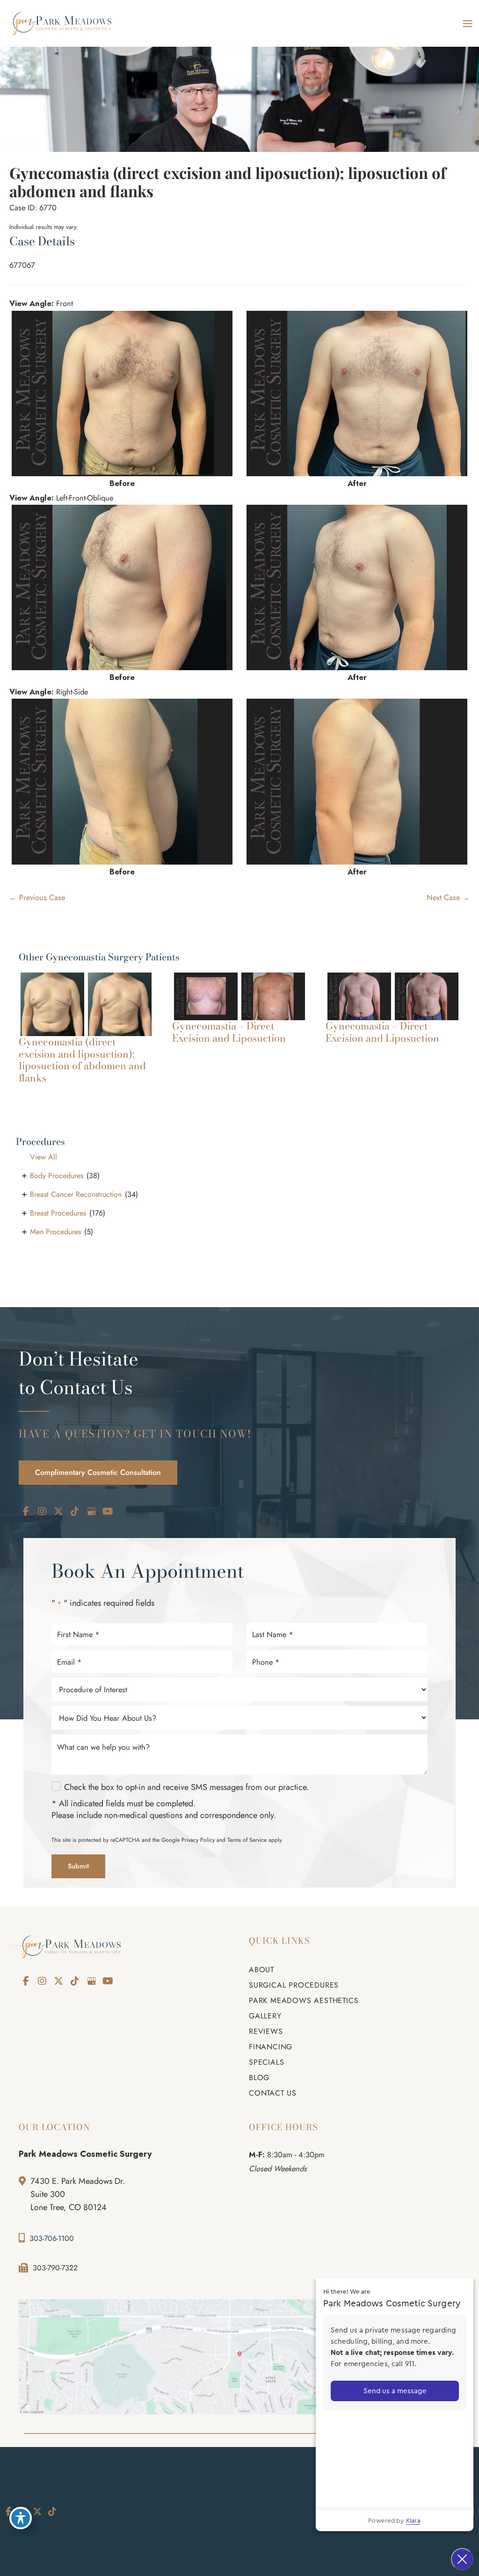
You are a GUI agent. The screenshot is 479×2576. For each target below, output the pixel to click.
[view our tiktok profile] (75, 1512)
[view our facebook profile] (26, 1512)
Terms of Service (247, 1840)
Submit (78, 1866)
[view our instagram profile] (42, 1512)
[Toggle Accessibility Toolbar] (21, 2518)
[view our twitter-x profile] (58, 1512)
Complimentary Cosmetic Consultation (98, 1472)
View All (44, 1157)
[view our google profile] (91, 1512)
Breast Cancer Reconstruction (76, 1194)
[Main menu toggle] (467, 23)
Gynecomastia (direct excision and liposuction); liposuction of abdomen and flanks (228, 182)
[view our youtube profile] (108, 1512)
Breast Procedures (58, 1213)
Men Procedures (55, 1232)
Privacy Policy (198, 1840)
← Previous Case (37, 897)
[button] (98, 1472)
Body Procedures (57, 1176)
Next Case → (448, 897)
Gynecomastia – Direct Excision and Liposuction (229, 1032)
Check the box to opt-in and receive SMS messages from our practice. (186, 1787)
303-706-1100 (52, 2238)
